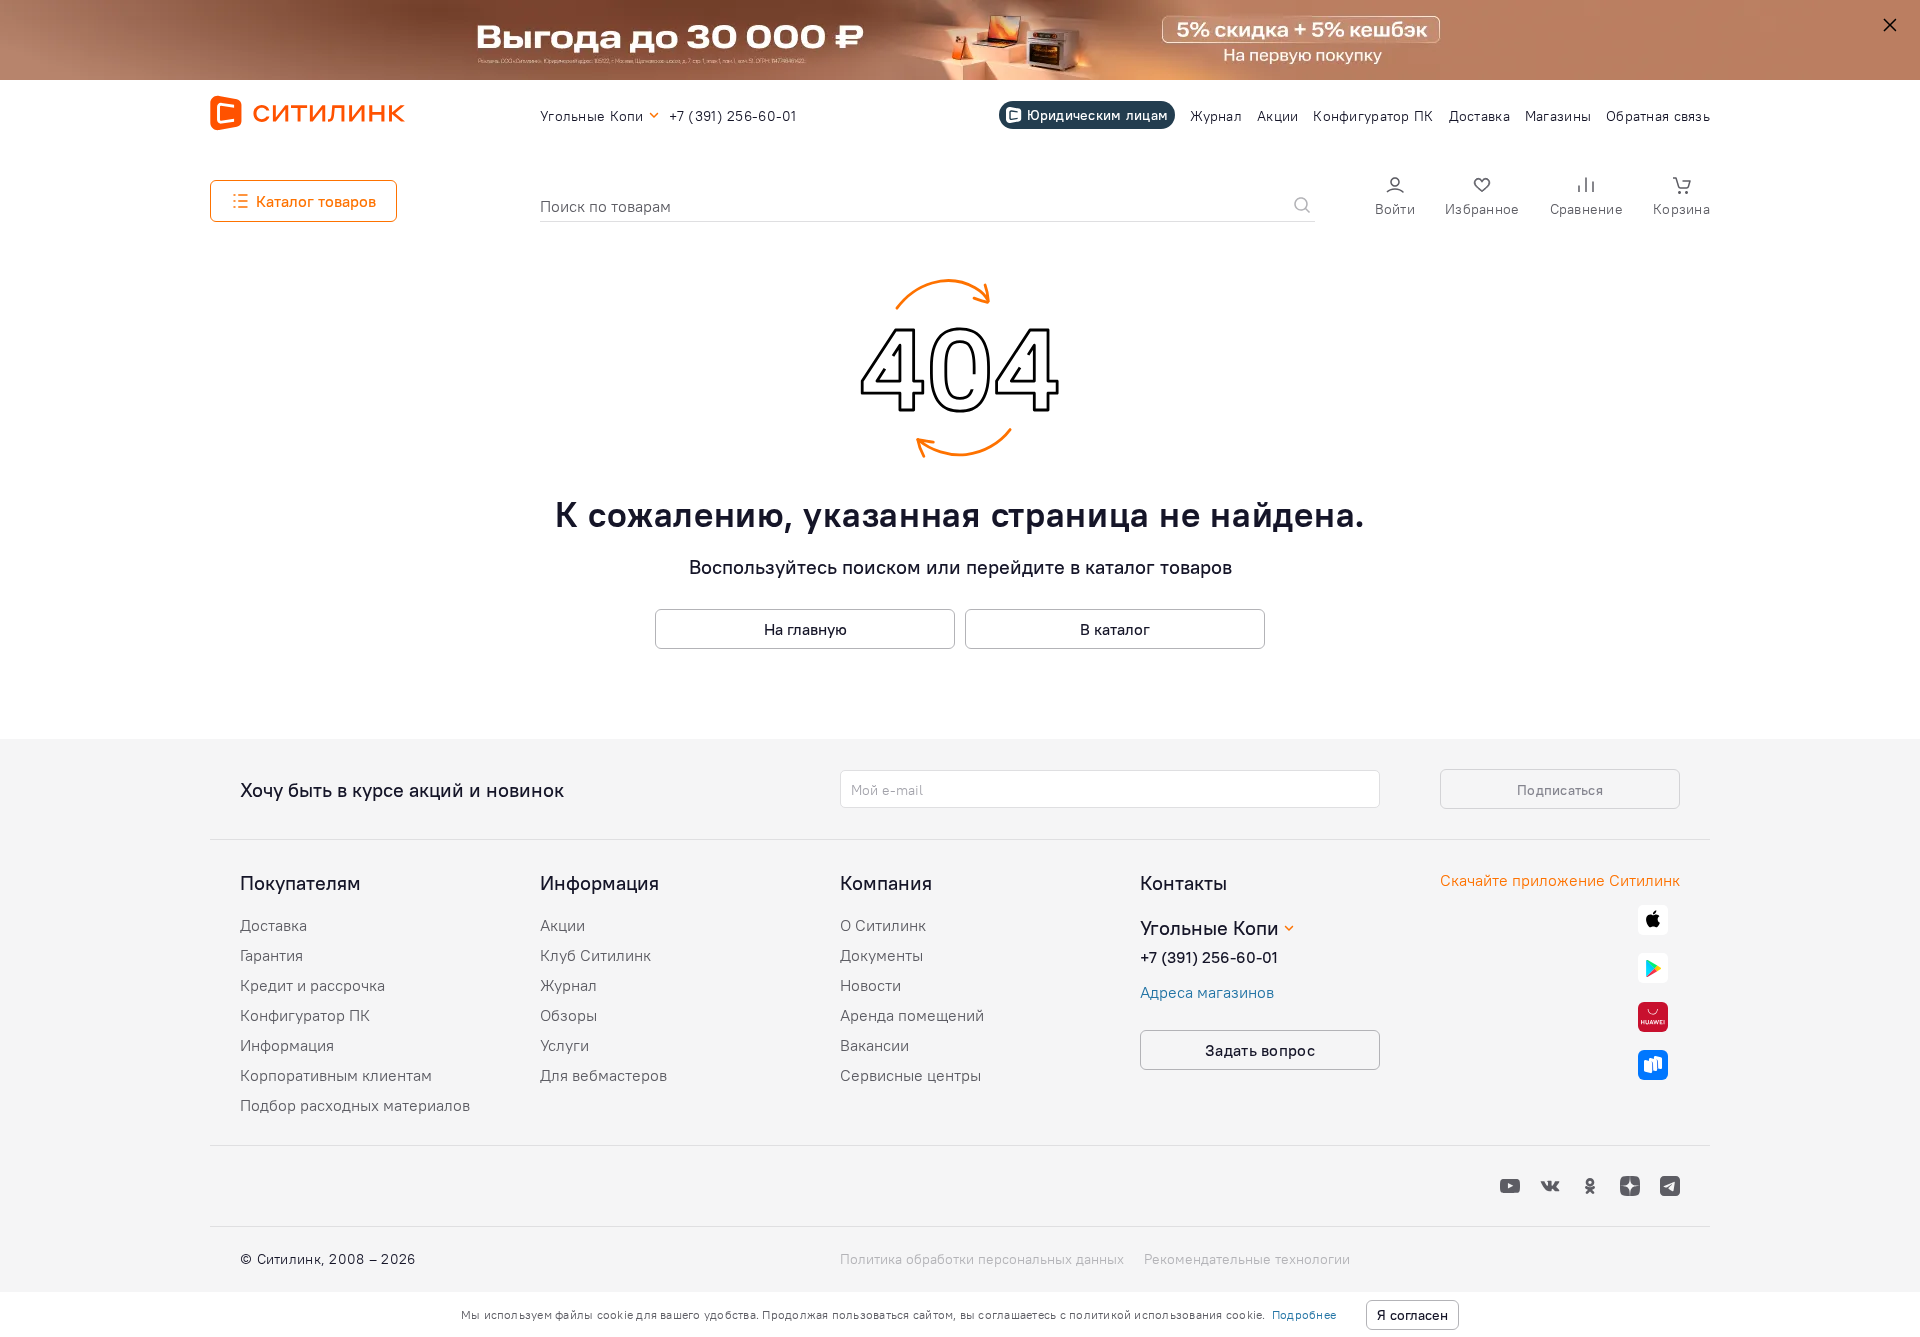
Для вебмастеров (603, 1075)
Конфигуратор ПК (305, 1015)
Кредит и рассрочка (312, 985)
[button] (1395, 198)
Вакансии (874, 1045)
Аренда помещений (912, 1015)
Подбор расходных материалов (355, 1105)
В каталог (1115, 629)
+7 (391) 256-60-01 (1209, 957)
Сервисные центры (910, 1075)
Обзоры (568, 1015)
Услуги (564, 1045)
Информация (287, 1045)
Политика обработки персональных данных (982, 1259)
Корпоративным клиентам (336, 1075)
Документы (881, 955)
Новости (870, 985)
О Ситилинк (883, 925)
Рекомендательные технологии (1247, 1259)
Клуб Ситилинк (595, 955)
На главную (805, 629)
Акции (562, 925)
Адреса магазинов (1207, 992)
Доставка (273, 925)
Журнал (568, 985)
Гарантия (271, 955)
